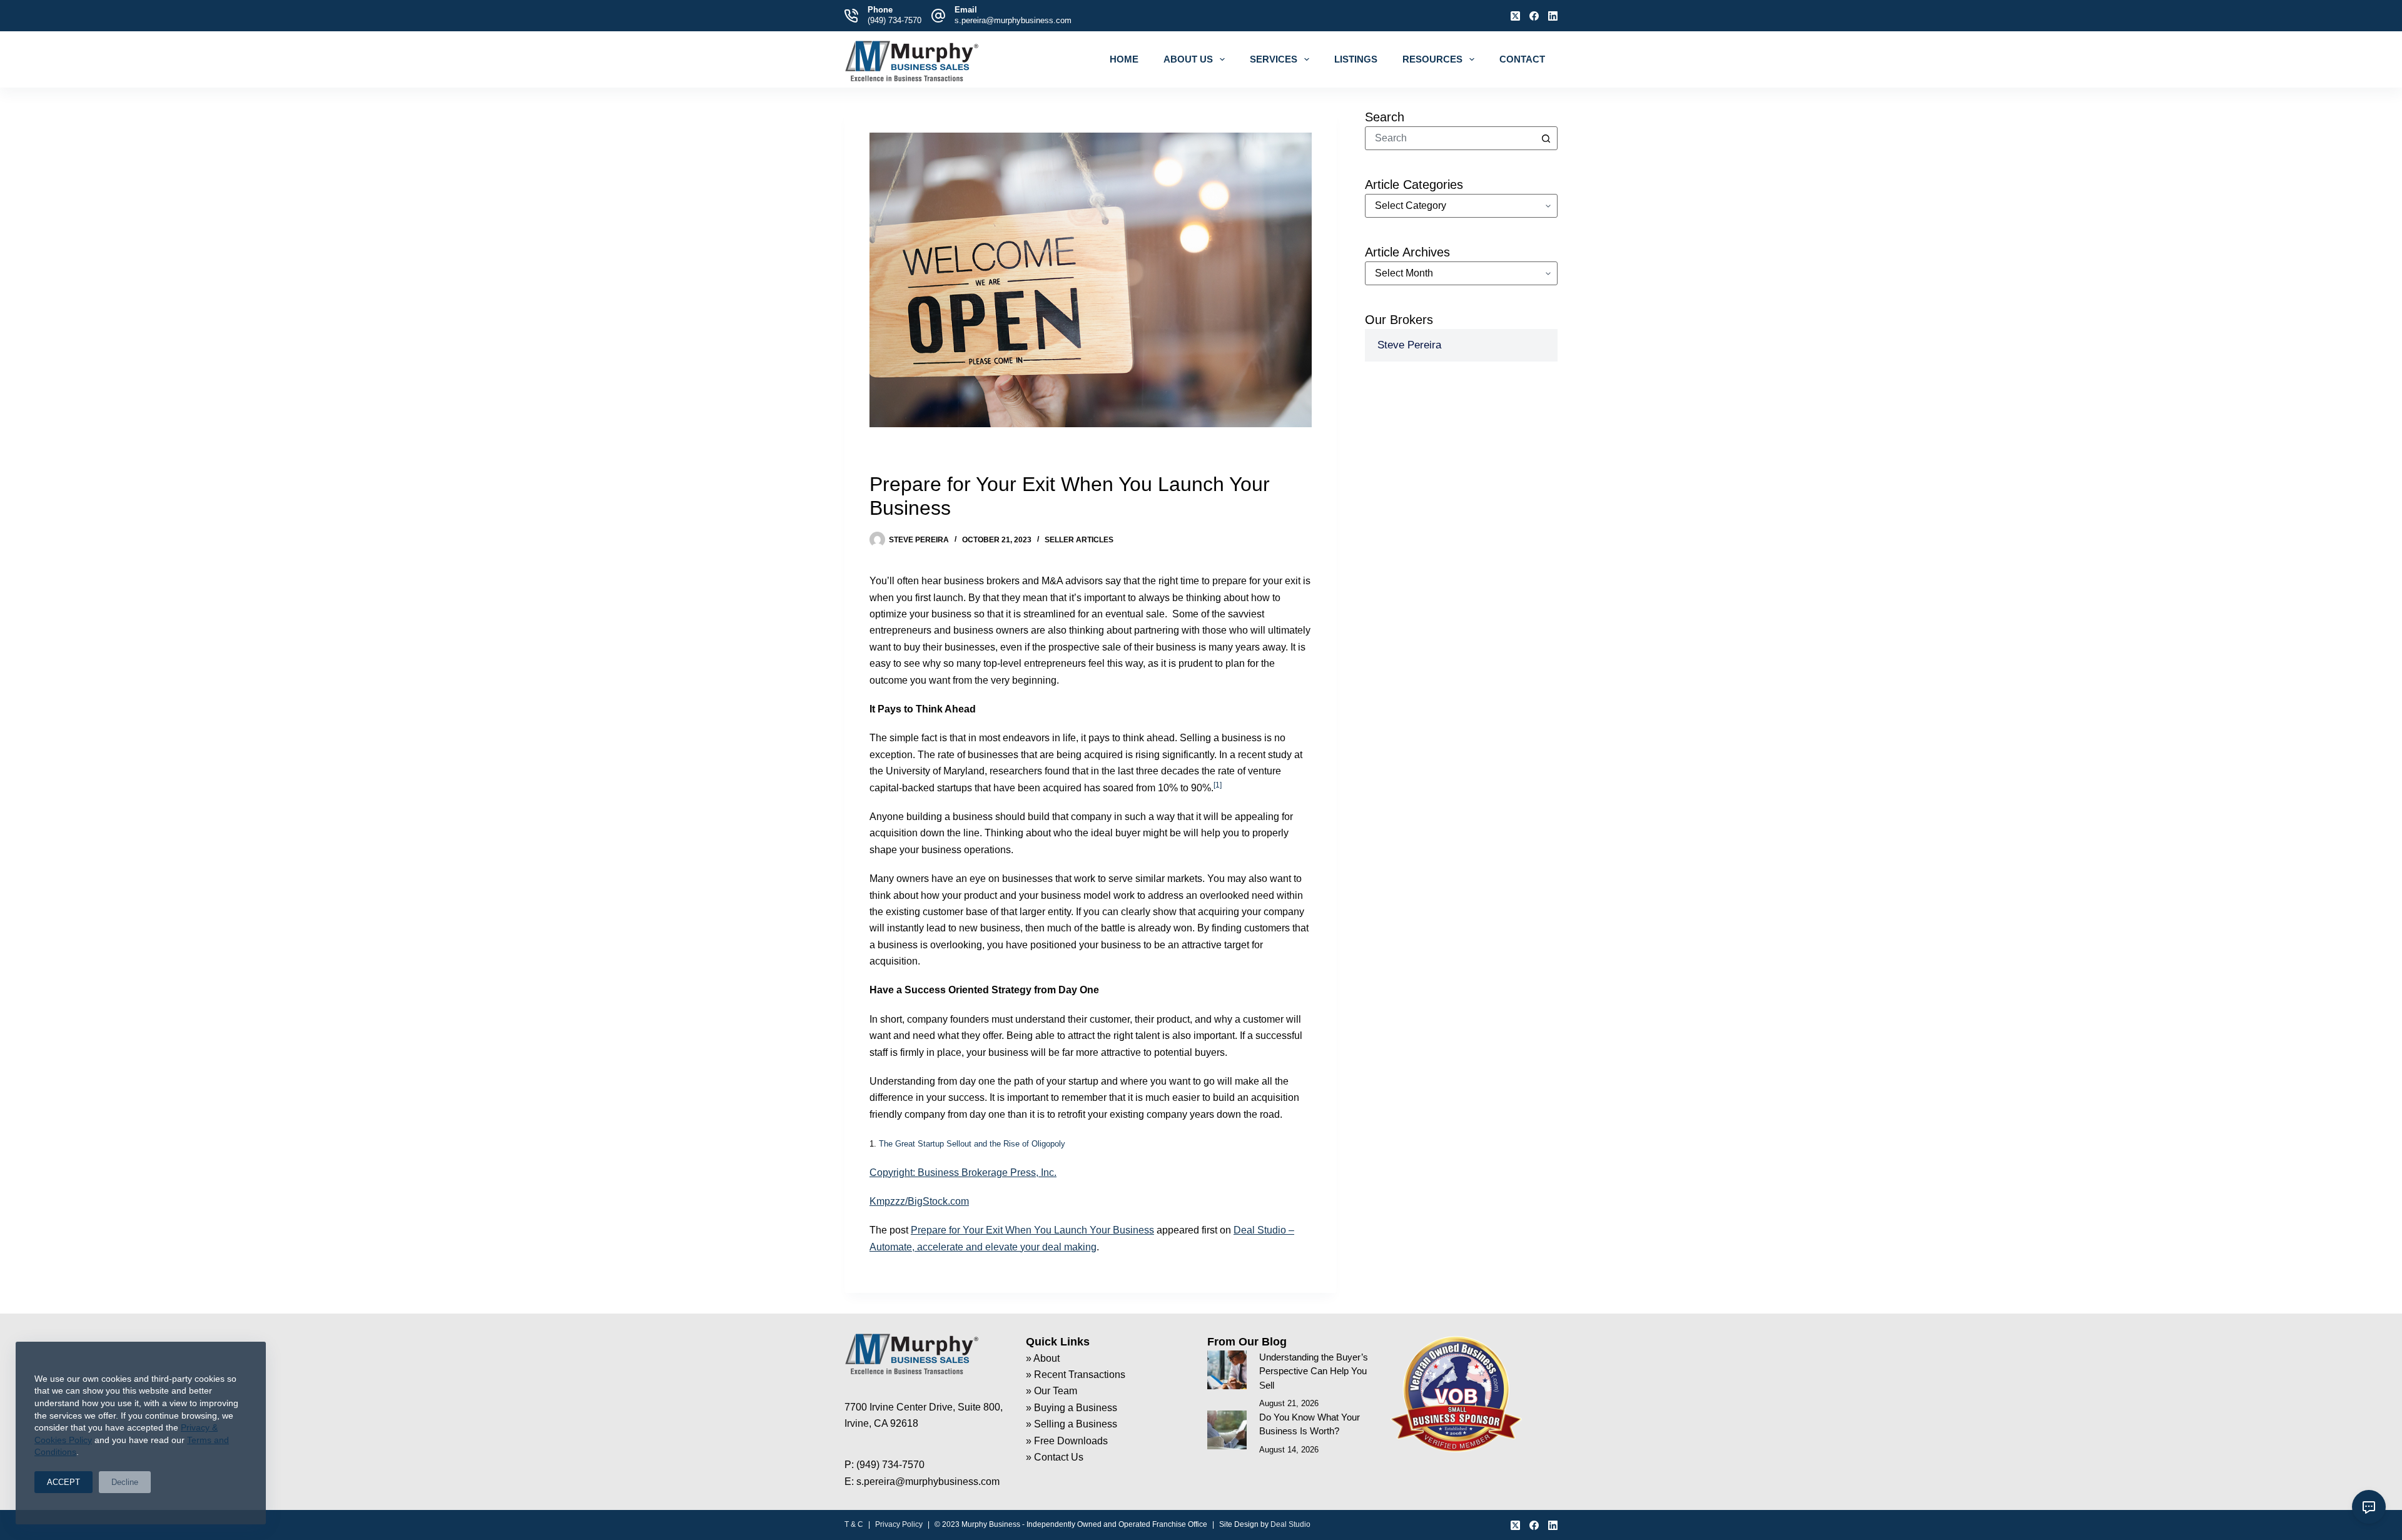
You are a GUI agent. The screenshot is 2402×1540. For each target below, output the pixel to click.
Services (1274, 59)
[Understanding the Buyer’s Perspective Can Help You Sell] (1227, 1370)
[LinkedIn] (1553, 16)
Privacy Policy (899, 1524)
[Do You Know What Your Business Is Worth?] (1227, 1430)
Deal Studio (1290, 1524)
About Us (1188, 59)
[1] (1218, 785)
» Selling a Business (1072, 1424)
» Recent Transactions (1076, 1375)
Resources (1432, 59)
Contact (1522, 59)
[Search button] (1546, 138)
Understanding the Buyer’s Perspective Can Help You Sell (1314, 1371)
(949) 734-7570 (894, 20)
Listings (1356, 59)
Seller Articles (1079, 540)
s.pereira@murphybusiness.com (1013, 20)
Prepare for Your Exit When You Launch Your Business (1032, 1230)
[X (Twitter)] (1515, 16)
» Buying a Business (1072, 1408)
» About (1043, 1358)
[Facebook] (1534, 16)
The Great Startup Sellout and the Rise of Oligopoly (972, 1144)
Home (1124, 59)
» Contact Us (1055, 1457)
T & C (854, 1524)
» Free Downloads (1067, 1441)
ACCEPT (63, 1482)
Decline (125, 1482)
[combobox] (1450, 138)
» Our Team (1052, 1391)
